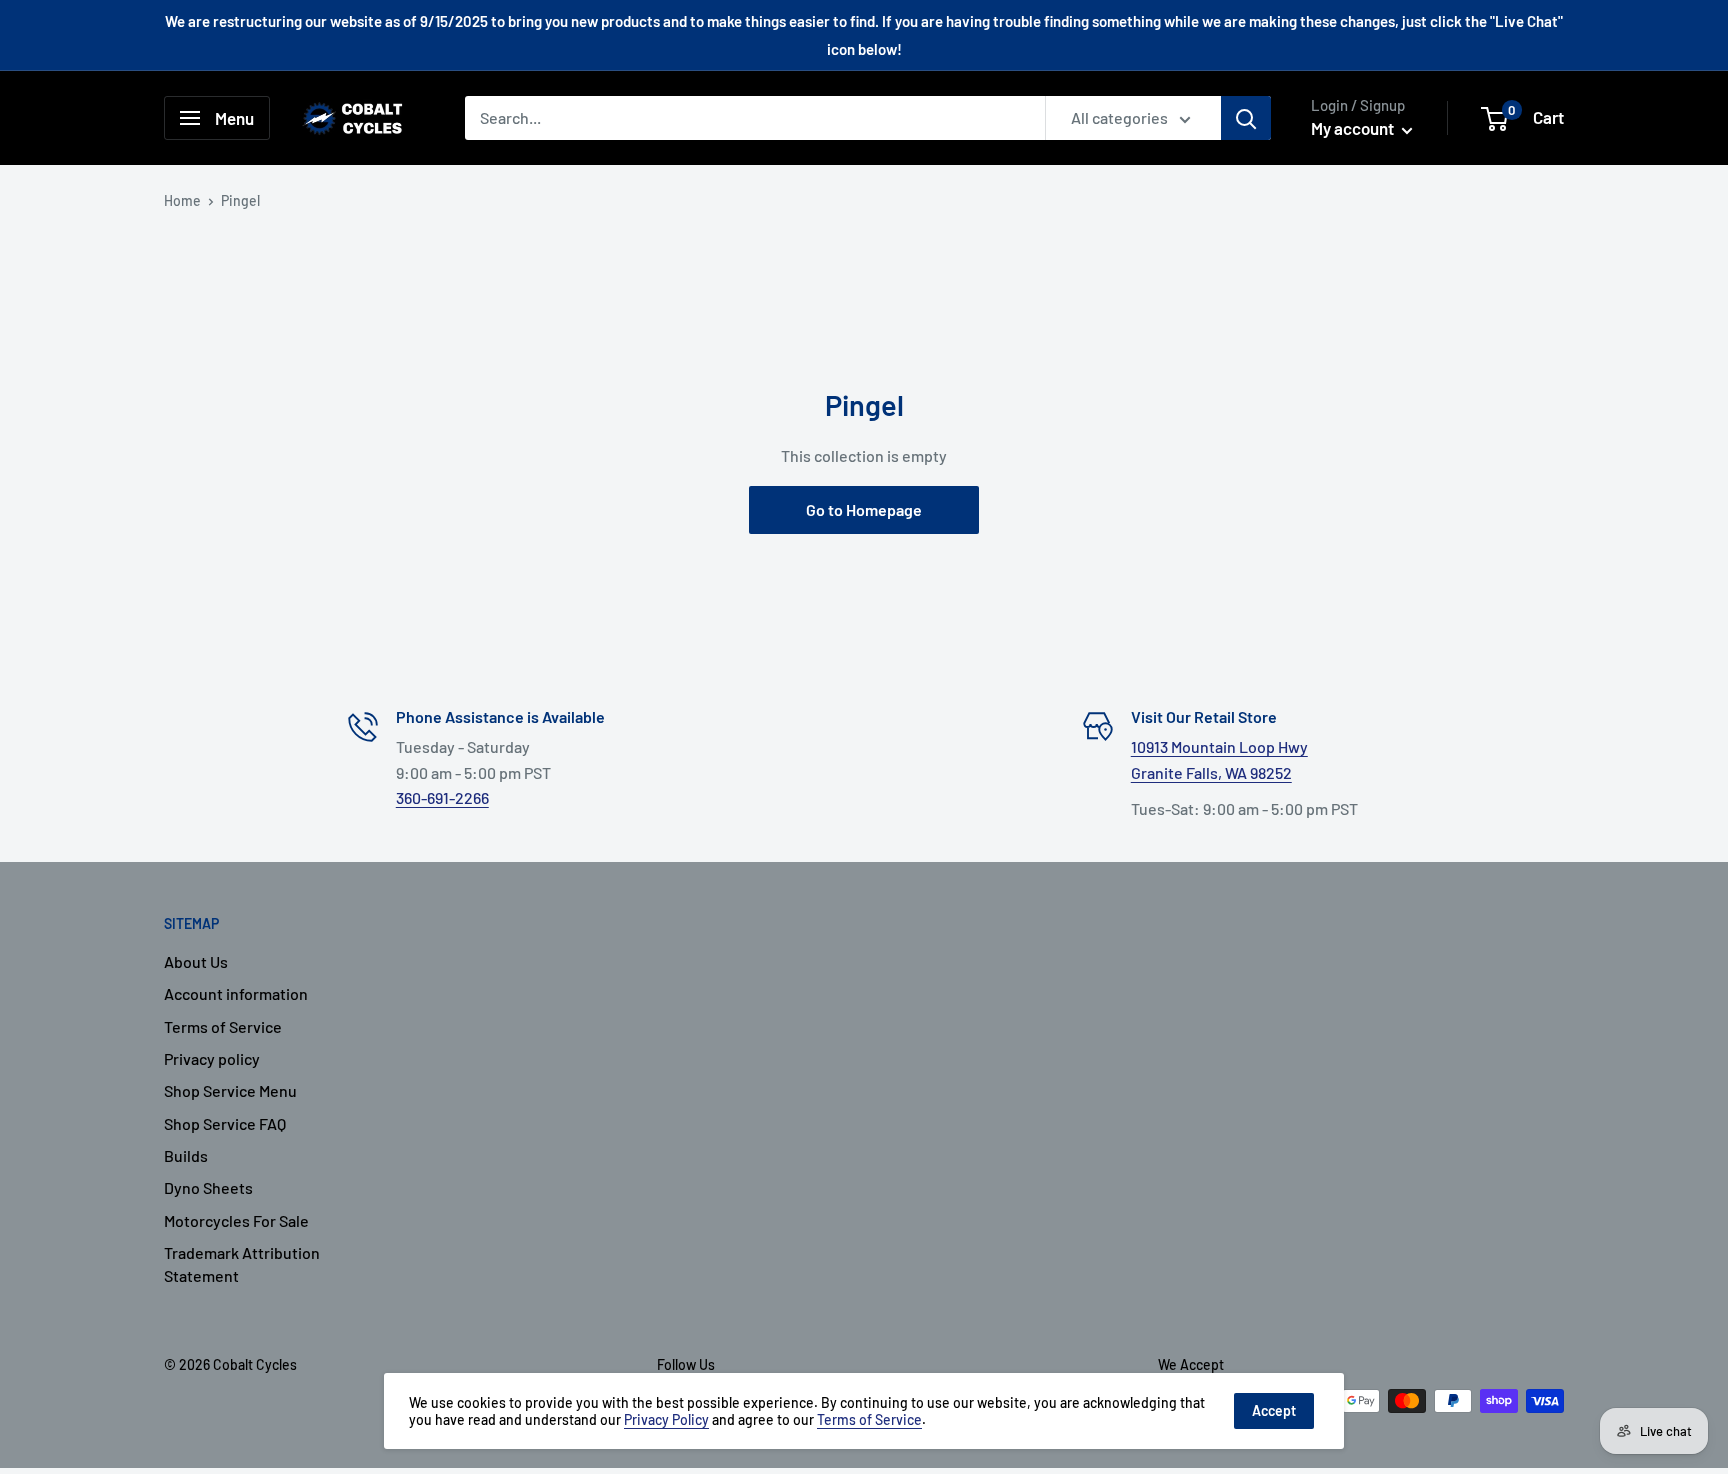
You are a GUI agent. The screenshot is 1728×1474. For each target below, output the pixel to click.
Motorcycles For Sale (236, 1220)
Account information (236, 993)
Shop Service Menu (230, 1090)
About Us (196, 961)
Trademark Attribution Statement (242, 1263)
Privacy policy (212, 1058)
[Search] (1246, 118)
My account (1354, 128)
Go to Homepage (864, 509)
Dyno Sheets (208, 1187)
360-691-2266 (442, 797)
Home (182, 200)
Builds (186, 1155)
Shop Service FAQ (225, 1123)
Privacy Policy (666, 1419)
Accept (1274, 1410)
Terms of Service (223, 1026)
